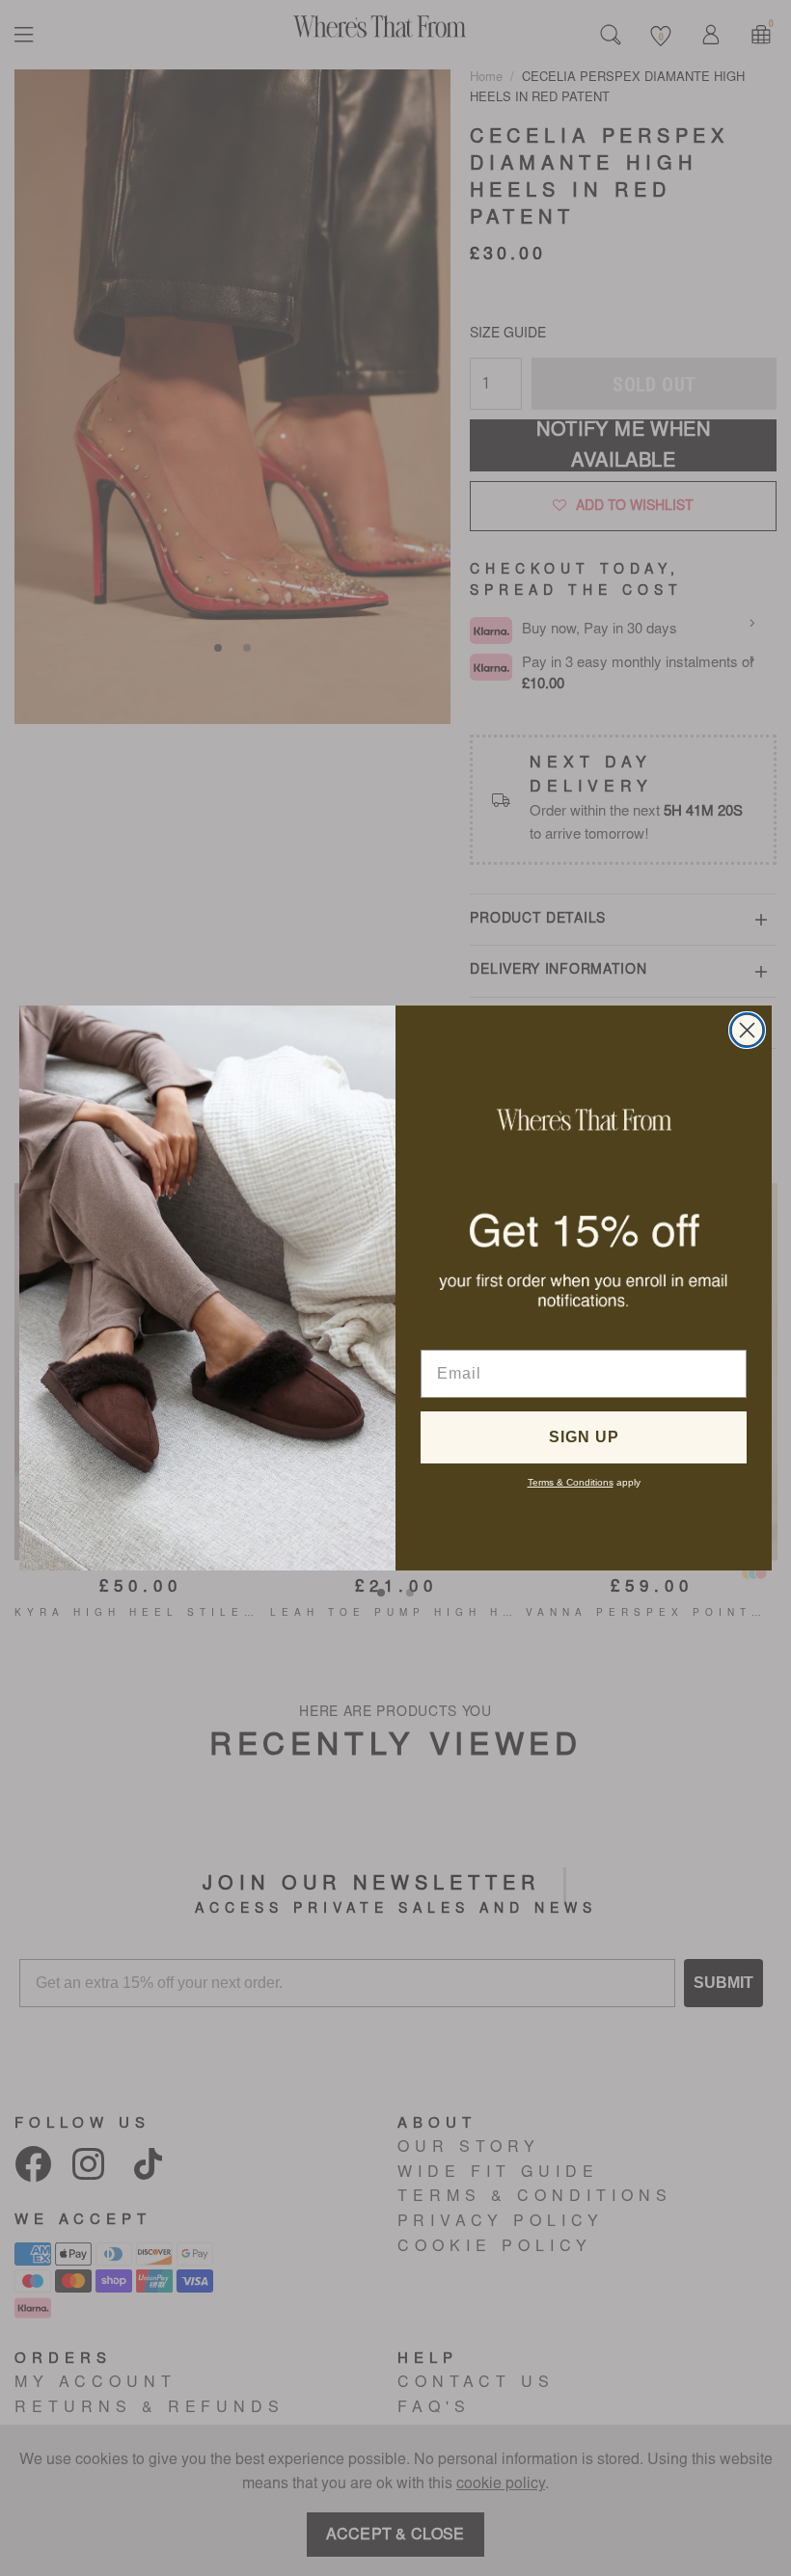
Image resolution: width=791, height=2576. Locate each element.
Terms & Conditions (571, 1482)
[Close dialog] (747, 1030)
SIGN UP (584, 1437)
